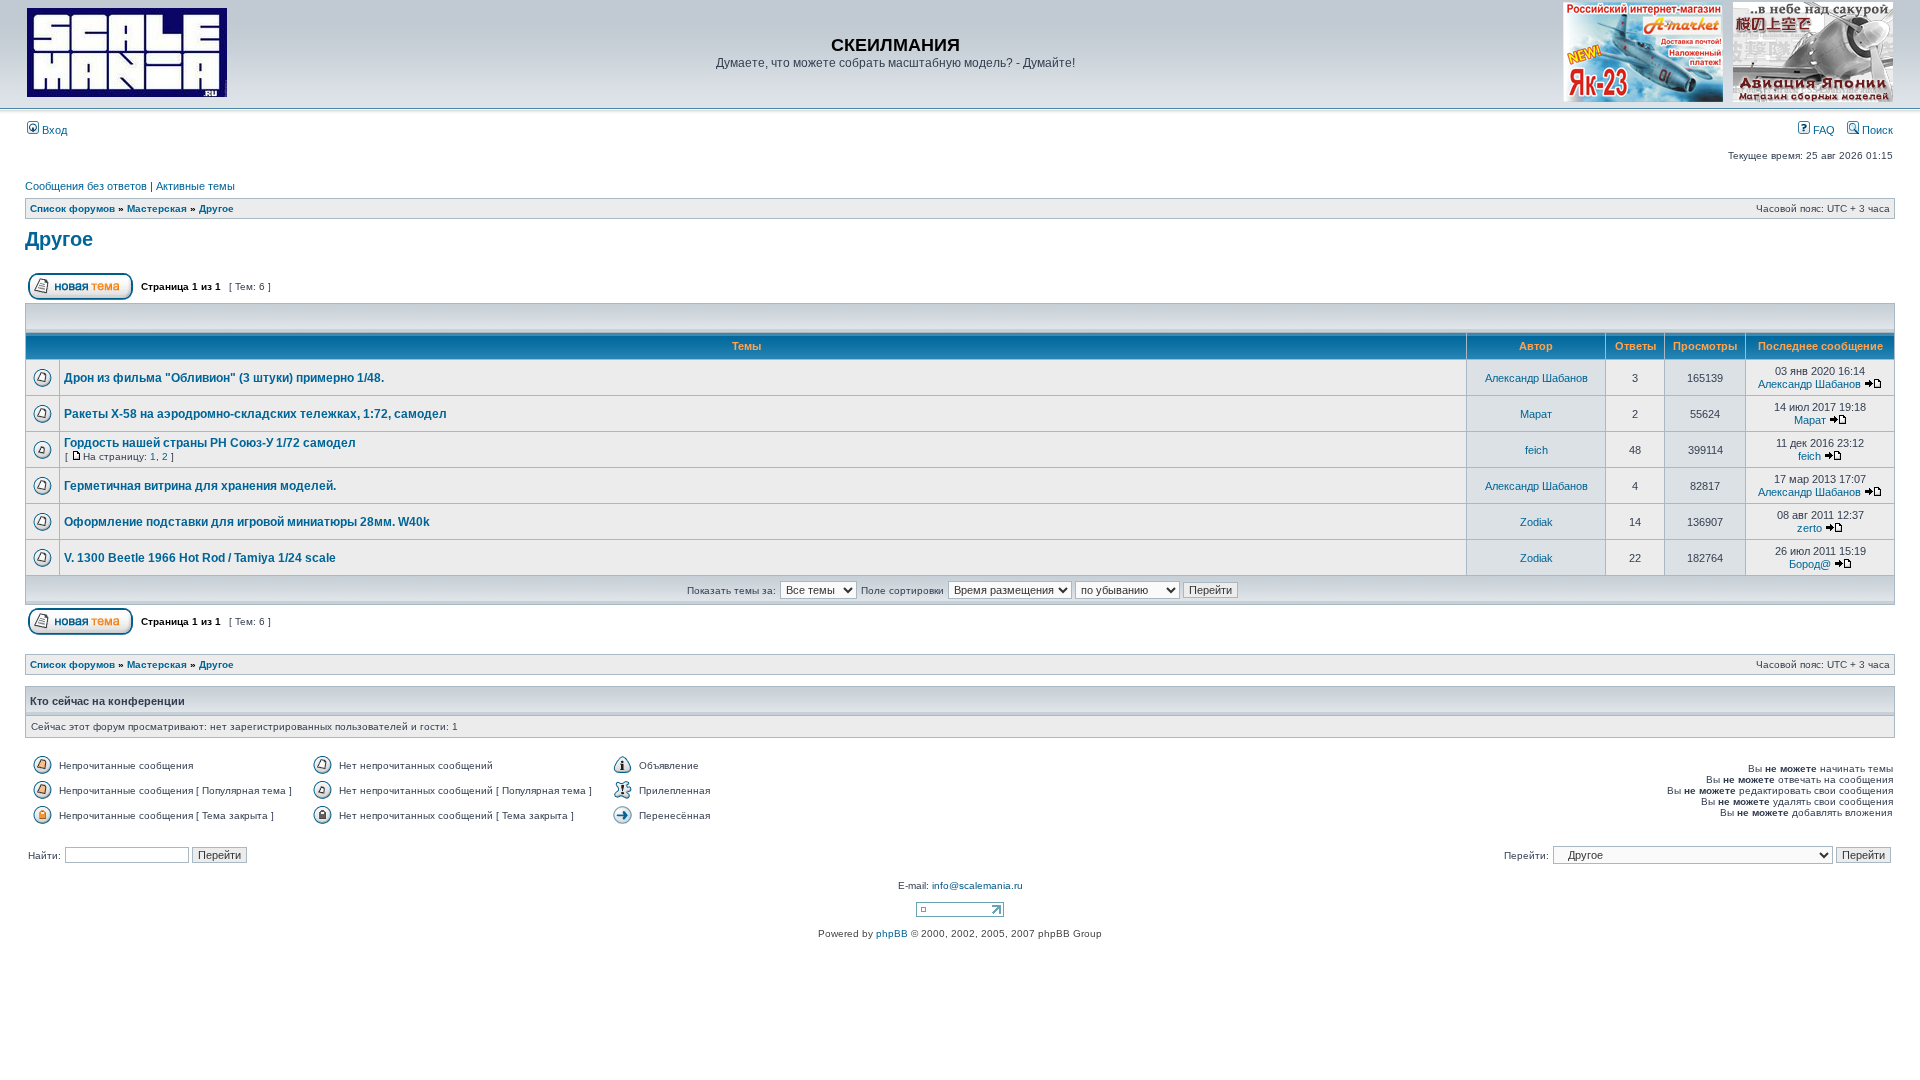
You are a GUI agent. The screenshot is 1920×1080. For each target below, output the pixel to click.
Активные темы (195, 186)
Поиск (1876, 130)
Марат (1536, 414)
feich (1536, 450)
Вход (53, 130)
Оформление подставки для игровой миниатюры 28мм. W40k (247, 522)
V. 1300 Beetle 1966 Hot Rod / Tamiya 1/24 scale (200, 558)
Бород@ (1810, 564)
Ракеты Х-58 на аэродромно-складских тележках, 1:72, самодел (255, 414)
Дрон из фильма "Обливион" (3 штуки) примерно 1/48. (224, 378)
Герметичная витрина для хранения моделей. (200, 486)
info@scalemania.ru (977, 885)
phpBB (892, 933)
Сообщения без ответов (86, 186)
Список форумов (72, 208)
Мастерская (157, 208)
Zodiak (1536, 522)
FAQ (1822, 130)
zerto (1809, 528)
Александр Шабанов (1536, 378)
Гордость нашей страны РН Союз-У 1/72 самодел (210, 443)
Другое (216, 208)
